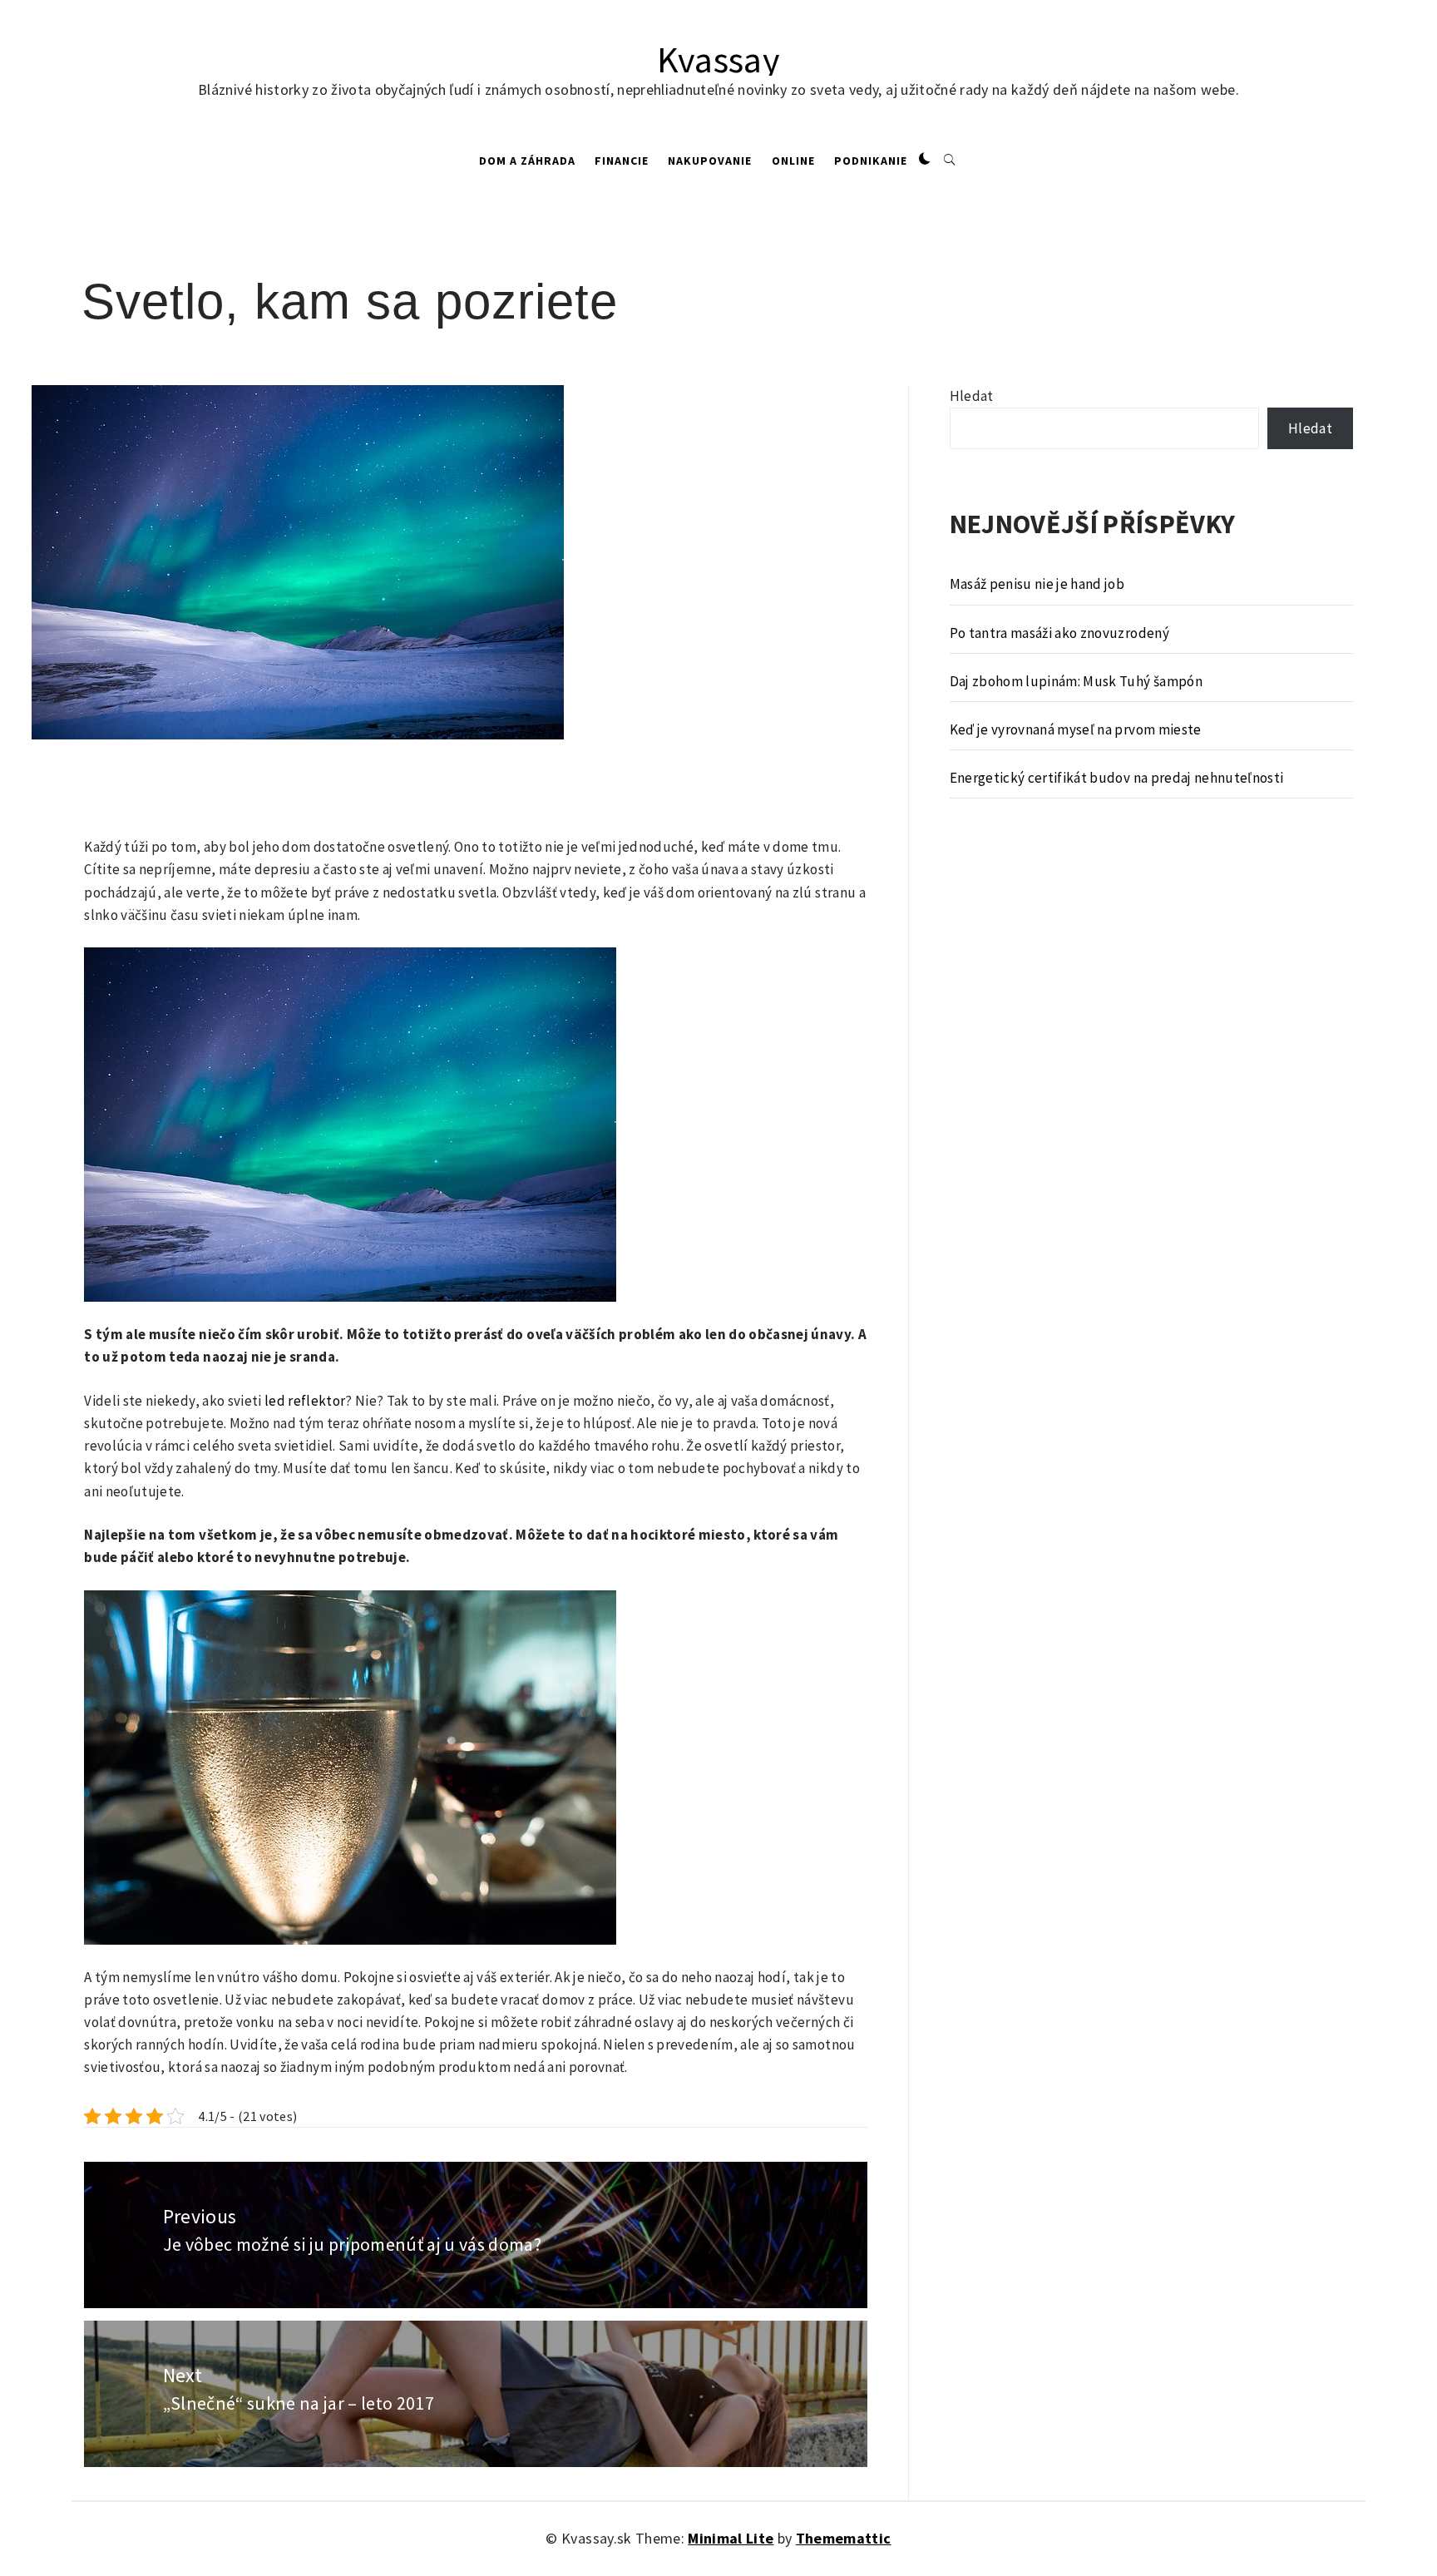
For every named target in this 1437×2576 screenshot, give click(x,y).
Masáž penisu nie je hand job (1037, 584)
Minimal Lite (731, 2538)
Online (793, 161)
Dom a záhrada (527, 161)
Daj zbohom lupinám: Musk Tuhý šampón (1076, 681)
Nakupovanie (710, 161)
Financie (622, 161)
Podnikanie (871, 161)
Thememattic (844, 2538)
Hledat (972, 396)
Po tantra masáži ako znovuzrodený (1059, 633)
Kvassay (718, 59)
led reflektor (305, 1401)
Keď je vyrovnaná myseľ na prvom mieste (1076, 729)
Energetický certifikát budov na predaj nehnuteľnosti (1117, 778)
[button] (925, 160)
